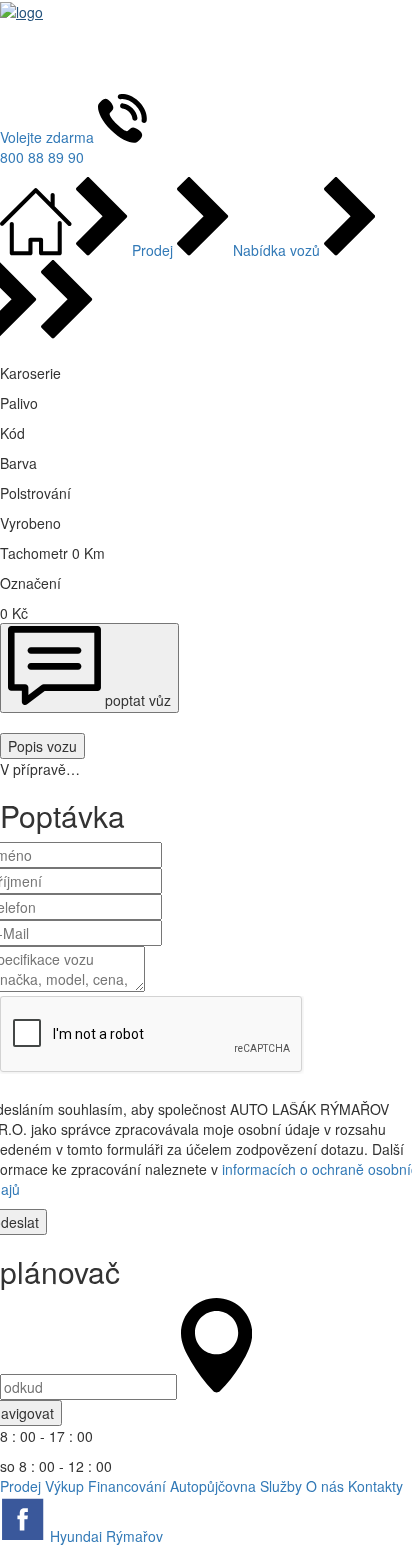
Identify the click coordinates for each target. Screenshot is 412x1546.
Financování (129, 1486)
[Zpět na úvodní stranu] (38, 250)
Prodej (152, 250)
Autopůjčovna (215, 1486)
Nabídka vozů (276, 250)
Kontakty (375, 1486)
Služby (283, 1486)
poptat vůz (136, 700)
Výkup (66, 1486)
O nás (327, 1486)
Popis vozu (42, 746)
